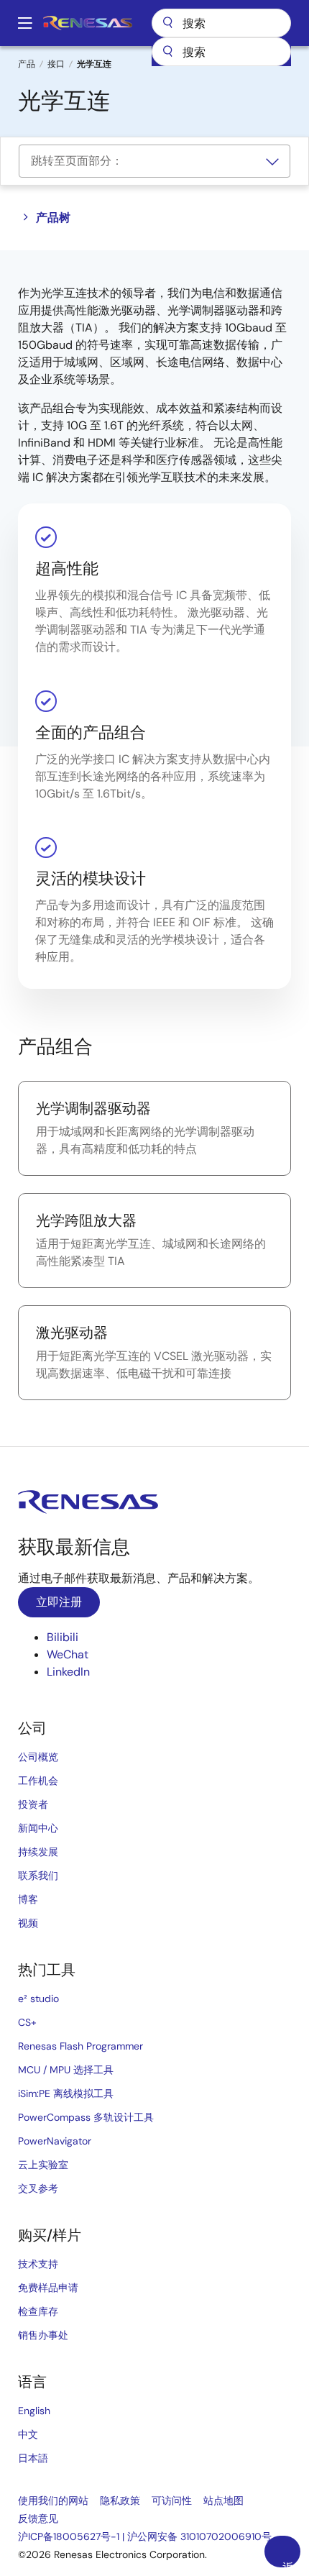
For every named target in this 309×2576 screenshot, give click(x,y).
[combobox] (221, 52)
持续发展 (38, 1852)
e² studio (38, 1999)
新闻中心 (38, 1828)
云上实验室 (43, 2165)
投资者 (33, 1804)
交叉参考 (38, 2188)
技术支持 (38, 2264)
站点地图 (223, 2500)
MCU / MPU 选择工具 (66, 2070)
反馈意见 (38, 2518)
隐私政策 (120, 2500)
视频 (28, 1923)
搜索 (221, 23)
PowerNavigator (55, 2141)
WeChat (68, 1654)
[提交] (167, 52)
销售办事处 (43, 2335)
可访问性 (172, 2500)
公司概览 (38, 1757)
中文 (28, 2434)
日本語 (33, 2458)
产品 (27, 64)
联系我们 (38, 1876)
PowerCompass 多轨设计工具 (86, 2117)
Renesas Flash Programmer (80, 2046)
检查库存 (38, 2311)
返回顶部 (288, 2564)
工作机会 (38, 1781)
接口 (56, 64)
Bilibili (63, 1637)
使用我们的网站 (53, 2500)
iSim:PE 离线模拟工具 (66, 2093)
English (34, 2411)
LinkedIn (68, 1672)
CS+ (27, 2022)
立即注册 (59, 1602)
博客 (28, 1899)
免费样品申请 (48, 2288)
